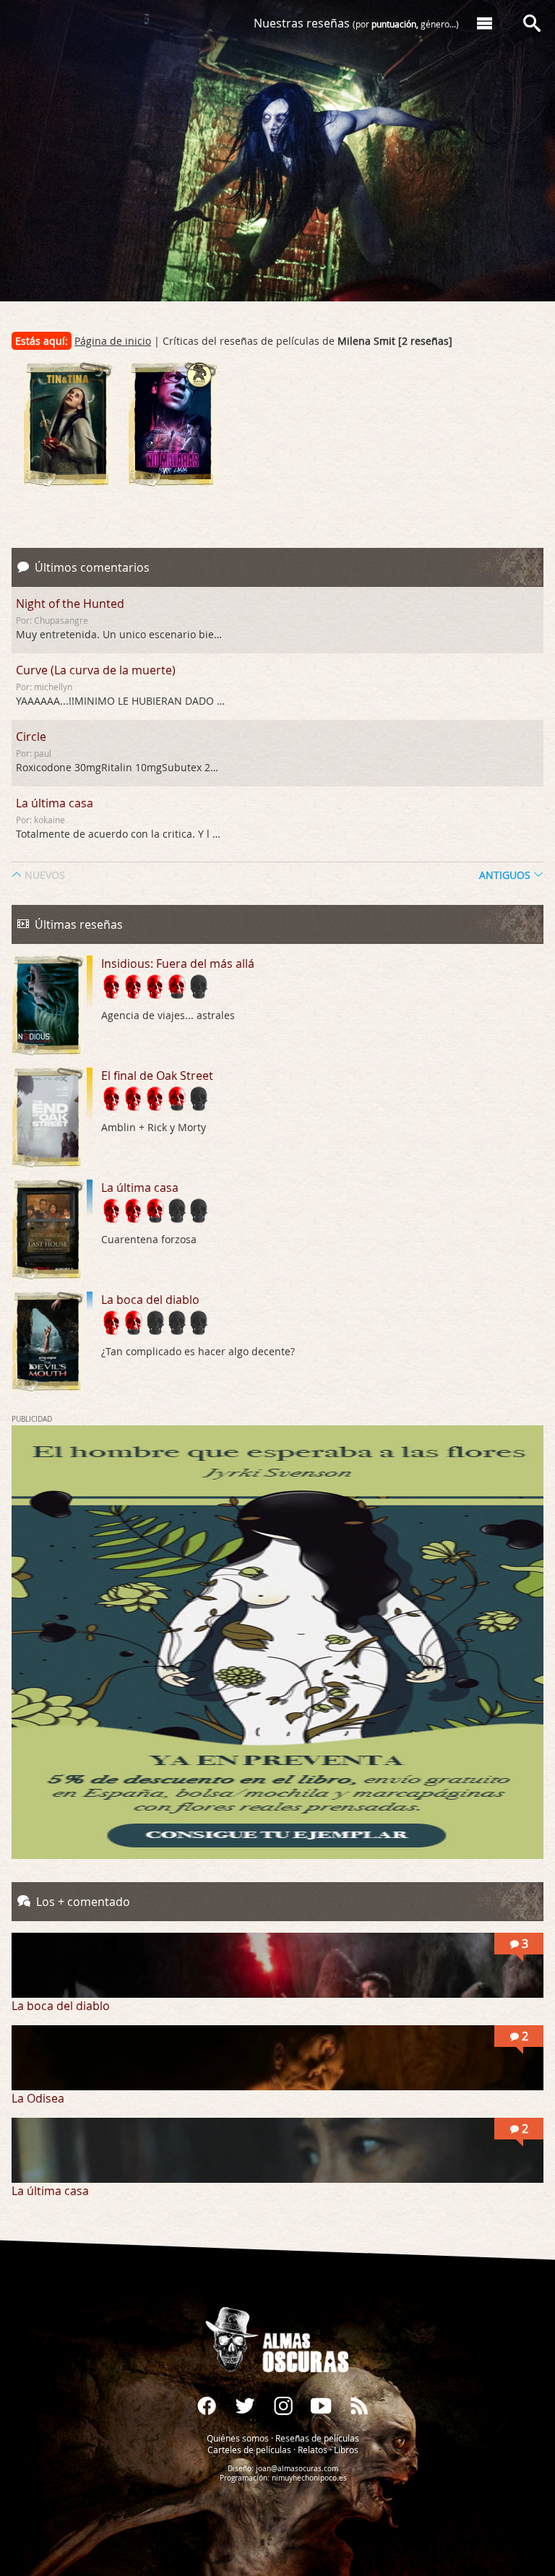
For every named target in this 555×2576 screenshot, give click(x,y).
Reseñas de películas (317, 2438)
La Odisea (38, 2098)
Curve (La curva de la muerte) (96, 670)
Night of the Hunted (70, 604)
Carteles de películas (249, 2450)
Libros (346, 2450)
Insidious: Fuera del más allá (178, 963)
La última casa (55, 803)
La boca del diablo (150, 1300)
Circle (31, 737)
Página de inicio (113, 341)
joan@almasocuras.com (297, 2469)
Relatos (313, 2450)
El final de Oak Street (157, 1076)
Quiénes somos (238, 2438)
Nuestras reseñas (356, 23)
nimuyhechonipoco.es (309, 2478)
